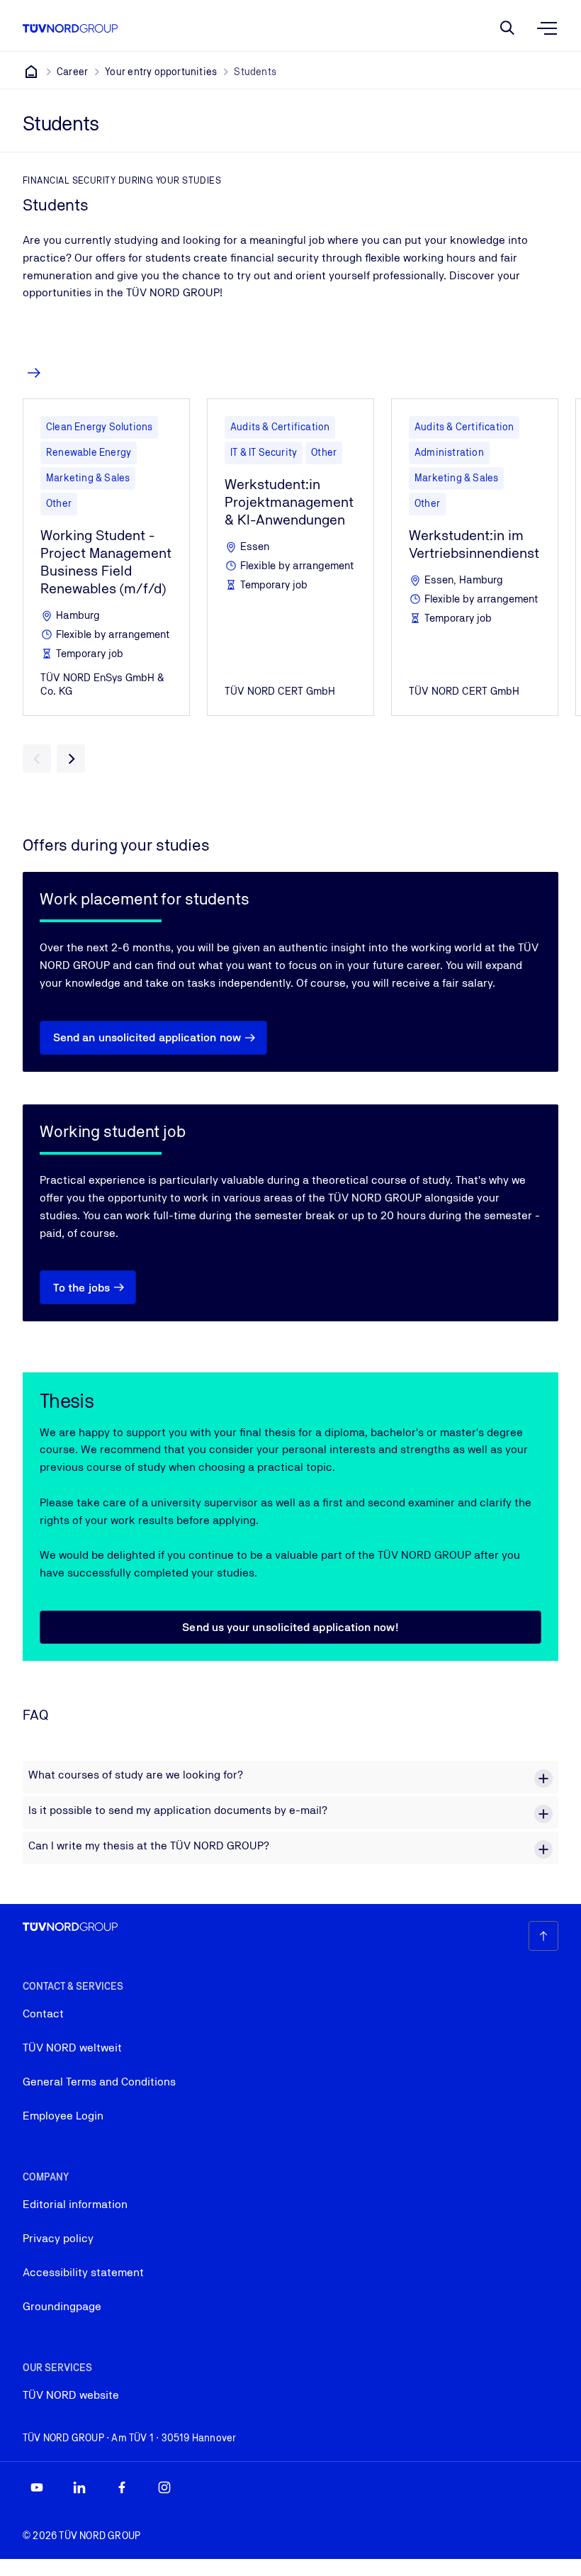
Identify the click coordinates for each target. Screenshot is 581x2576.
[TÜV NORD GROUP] (31, 72)
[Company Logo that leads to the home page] (70, 28)
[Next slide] (71, 758)
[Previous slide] (37, 758)
